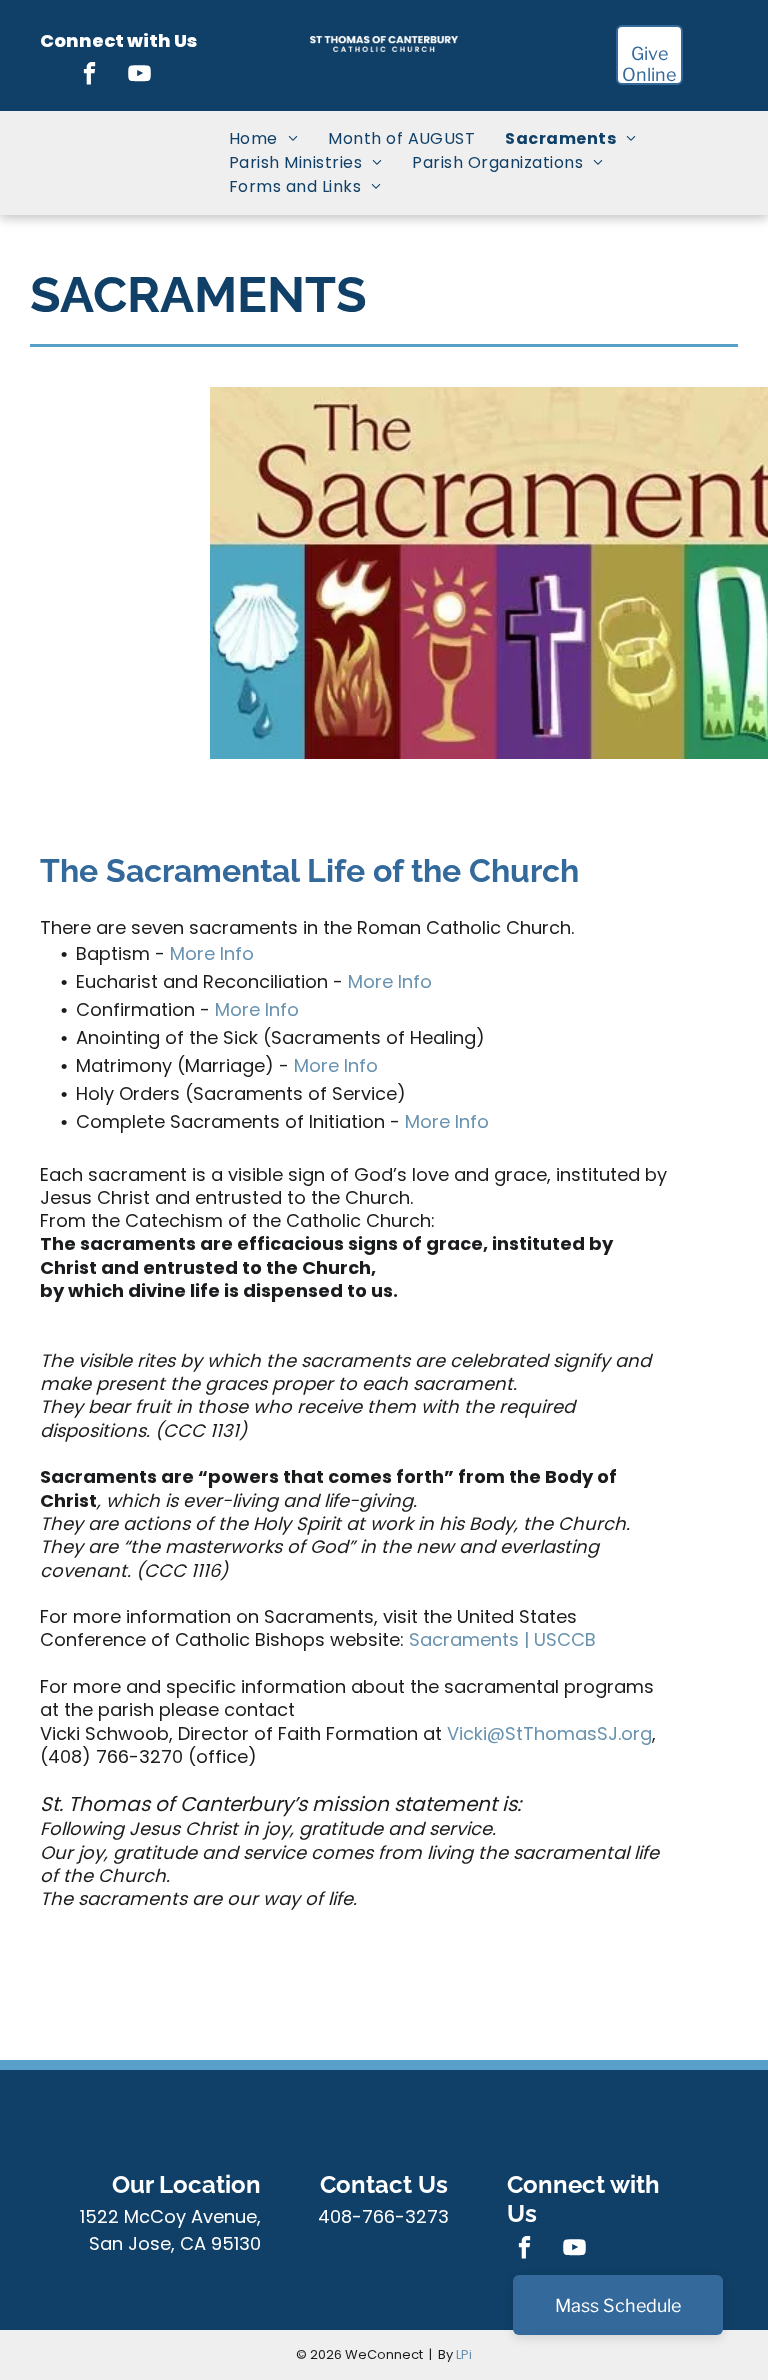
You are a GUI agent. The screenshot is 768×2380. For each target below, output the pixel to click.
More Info (212, 953)
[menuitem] (263, 139)
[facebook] (90, 76)
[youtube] (140, 76)
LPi (464, 2354)
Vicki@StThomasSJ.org (549, 1733)
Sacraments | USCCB (502, 1639)
